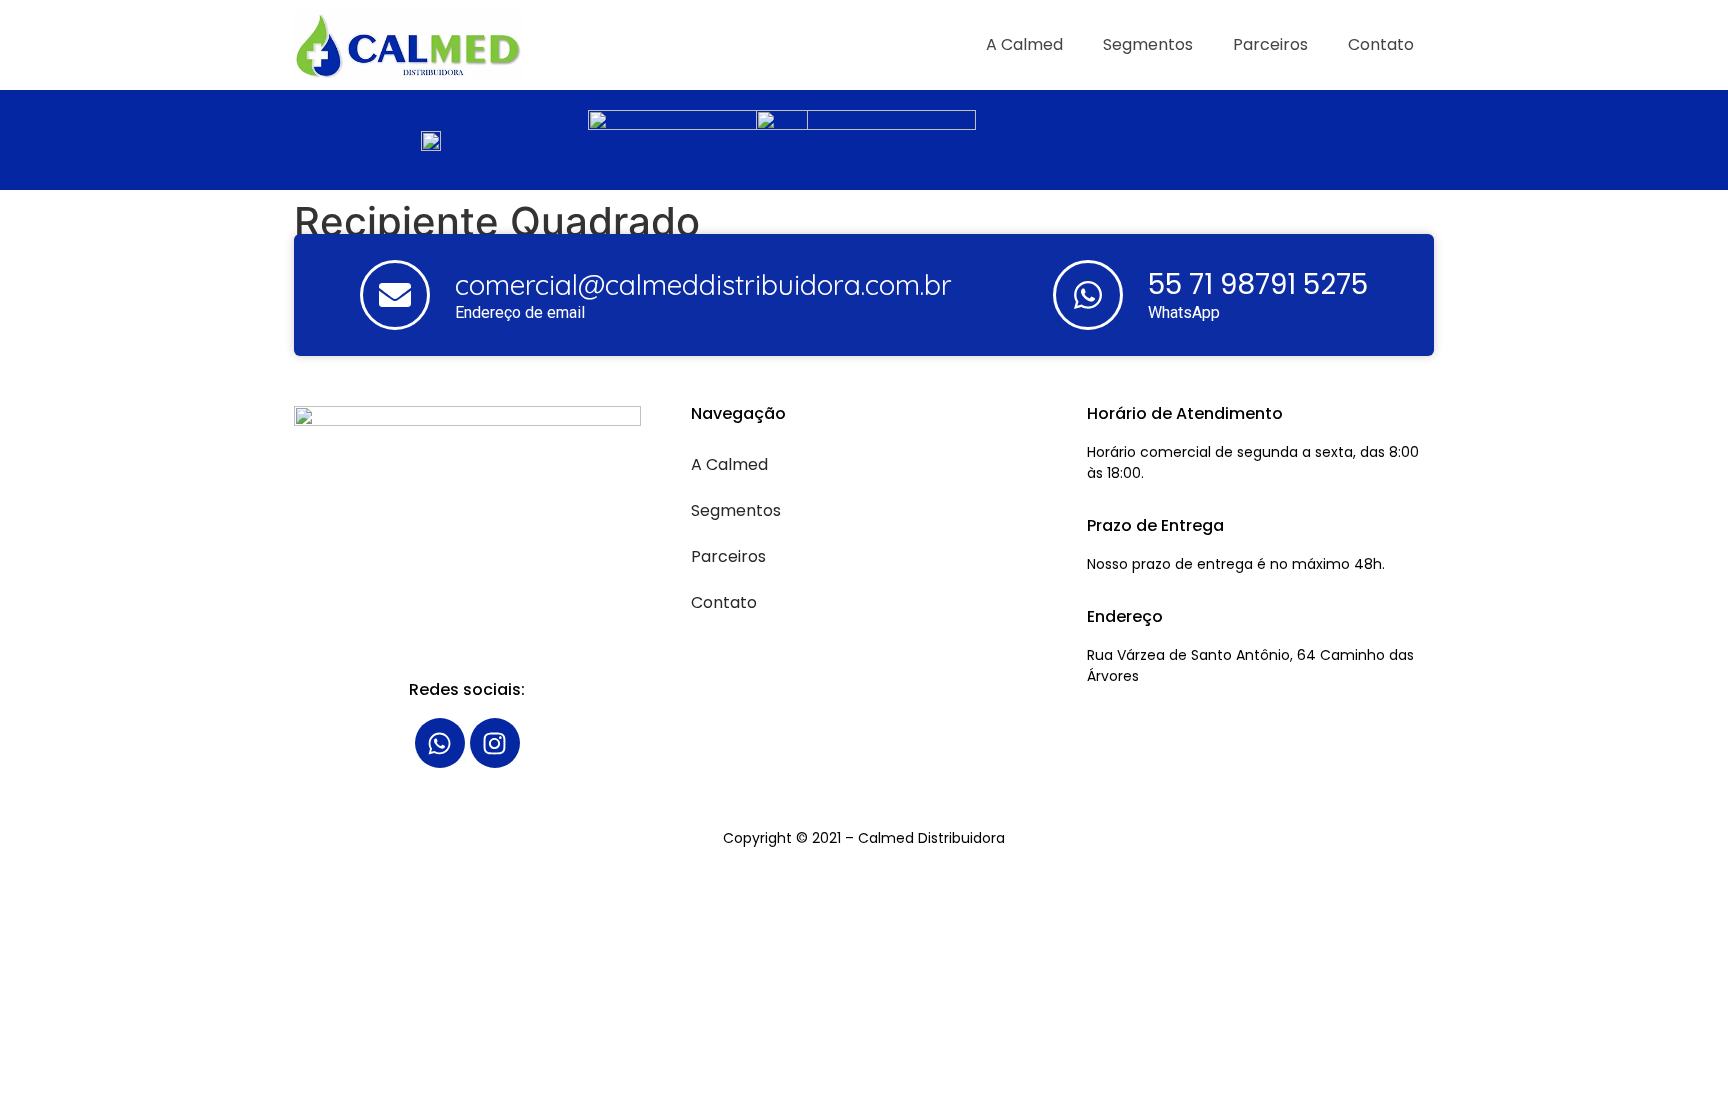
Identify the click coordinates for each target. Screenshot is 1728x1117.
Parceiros (1270, 44)
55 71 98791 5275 (1258, 284)
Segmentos (1148, 44)
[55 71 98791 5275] (1088, 295)
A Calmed (1024, 44)
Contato (1381, 44)
